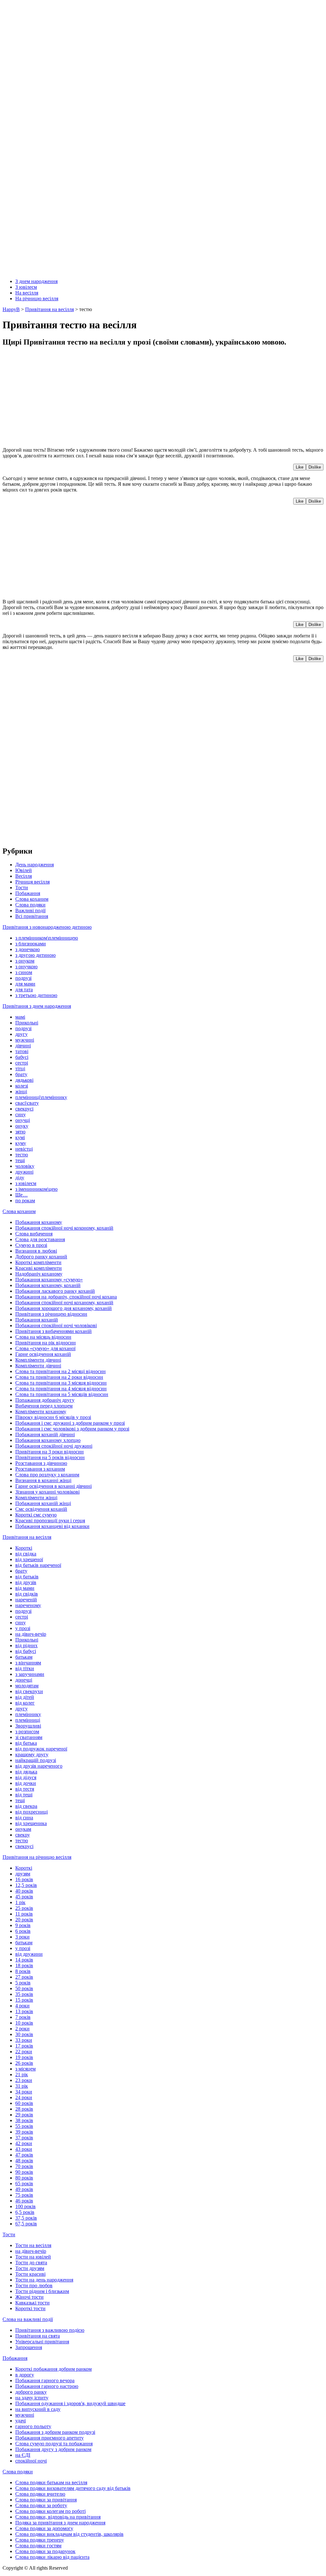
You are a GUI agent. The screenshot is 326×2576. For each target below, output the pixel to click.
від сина (24, 1818)
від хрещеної (29, 1559)
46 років (24, 2201)
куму (21, 1143)
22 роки (24, 2052)
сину (21, 1114)
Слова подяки (30, 905)
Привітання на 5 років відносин (50, 1457)
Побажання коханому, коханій (48, 1285)
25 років (24, 1908)
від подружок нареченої (41, 1749)
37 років (24, 2138)
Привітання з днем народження (37, 1006)
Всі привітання (32, 916)
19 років (24, 2057)
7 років (23, 2017)
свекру (23, 1835)
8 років (23, 1971)
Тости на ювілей (33, 2257)
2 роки (22, 2029)
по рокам (25, 1201)
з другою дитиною (35, 955)
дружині (24, 1172)
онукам (23, 1829)
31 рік (22, 2086)
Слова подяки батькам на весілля (51, 2482)
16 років (24, 1879)
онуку (22, 1126)
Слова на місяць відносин (43, 1337)
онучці (23, 1120)
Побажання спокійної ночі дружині (54, 1446)
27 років (24, 1977)
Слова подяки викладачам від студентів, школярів (69, 2534)
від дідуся (26, 1777)
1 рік (20, 1902)
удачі (21, 2421)
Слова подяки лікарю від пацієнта (52, 2557)
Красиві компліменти (39, 1268)
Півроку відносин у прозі (53, 1417)
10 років (24, 2023)
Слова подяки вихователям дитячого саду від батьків (73, 2488)
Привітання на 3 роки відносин (50, 1452)
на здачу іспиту (32, 2398)
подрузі (23, 978)
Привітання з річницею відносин (51, 1314)
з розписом (27, 1732)
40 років (24, 1891)
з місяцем (25, 2069)
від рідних (26, 1645)
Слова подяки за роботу (41, 2505)
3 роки (22, 1937)
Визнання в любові (36, 1251)
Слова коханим (32, 899)
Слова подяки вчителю (40, 2494)
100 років (25, 2206)
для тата (24, 990)
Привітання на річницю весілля (37, 1857)
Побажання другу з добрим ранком (53, 2449)
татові (22, 1051)
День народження (35, 865)
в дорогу (25, 2375)
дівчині (23, 1046)
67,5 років (26, 2224)
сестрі (22, 1063)
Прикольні (27, 1023)
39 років (24, 2132)
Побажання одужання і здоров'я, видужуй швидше (70, 2403)
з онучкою (26, 967)
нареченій (26, 1600)
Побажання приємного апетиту (50, 2438)
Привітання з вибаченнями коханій (53, 1331)
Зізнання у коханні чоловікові (47, 1492)
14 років (24, 1960)
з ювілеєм (26, 1183)
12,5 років (26, 1885)
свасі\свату (27, 1103)
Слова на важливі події (28, 2319)
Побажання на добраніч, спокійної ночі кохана (66, 1297)
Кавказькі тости (32, 2303)
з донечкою (28, 949)
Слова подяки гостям (38, 2546)
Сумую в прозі (31, 1245)
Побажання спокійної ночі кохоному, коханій (64, 1228)
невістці (24, 1149)
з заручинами (30, 1674)
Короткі (24, 1548)
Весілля (24, 876)
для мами (25, 984)
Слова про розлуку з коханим (47, 1475)
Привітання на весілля (27, 1537)
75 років (24, 2195)
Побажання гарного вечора (45, 2380)
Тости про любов (34, 2285)
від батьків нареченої (38, 1565)
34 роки (24, 2092)
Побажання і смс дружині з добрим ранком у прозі (70, 1423)
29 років (24, 2115)
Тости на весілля (33, 2245)
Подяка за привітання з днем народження (60, 2523)
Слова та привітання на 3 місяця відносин (61, 1383)
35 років (24, 1994)
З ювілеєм (26, 287)
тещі (20, 1160)
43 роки (24, 2149)
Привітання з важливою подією (50, 2330)
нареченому (28, 1605)
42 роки (24, 2143)
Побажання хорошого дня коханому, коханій (64, 1308)
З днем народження (36, 281)
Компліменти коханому (41, 1412)
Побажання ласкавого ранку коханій (55, 1291)
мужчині (25, 1040)
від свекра (26, 1806)
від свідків (27, 1594)
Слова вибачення (34, 1234)
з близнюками (31, 944)
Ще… (21, 1195)
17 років (24, 2046)
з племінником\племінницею (47, 938)
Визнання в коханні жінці (43, 1480)
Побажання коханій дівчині (45, 1434)
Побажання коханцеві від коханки (52, 1526)
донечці (24, 1680)
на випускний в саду (38, 2409)
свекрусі (24, 1109)
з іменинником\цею (36, 1189)
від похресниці (32, 1812)
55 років (24, 2126)
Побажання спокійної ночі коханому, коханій (64, 1303)
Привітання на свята (38, 2336)
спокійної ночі (31, 2461)
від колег (25, 1703)
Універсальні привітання (42, 2342)
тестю (22, 1155)
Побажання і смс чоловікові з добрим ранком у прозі (72, 1429)
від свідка (26, 1554)
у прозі (23, 1628)
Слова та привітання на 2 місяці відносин (60, 1371)
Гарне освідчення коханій (43, 1354)
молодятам (27, 1686)
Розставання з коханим (40, 1469)
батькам (24, 1657)
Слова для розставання (40, 1239)
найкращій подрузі (36, 1760)
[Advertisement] (163, 397)
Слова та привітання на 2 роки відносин (59, 1377)
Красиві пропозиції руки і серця (50, 1521)
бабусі (22, 1057)
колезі (22, 1086)
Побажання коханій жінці (43, 1503)
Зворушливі (28, 1726)
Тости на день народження (44, 2280)
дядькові (24, 1080)
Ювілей (24, 870)
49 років (24, 2189)
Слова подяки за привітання (46, 2500)
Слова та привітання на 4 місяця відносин (61, 1389)
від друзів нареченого (39, 1766)
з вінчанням (28, 1663)
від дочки (26, 1783)
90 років (24, 2172)
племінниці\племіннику (41, 1097)
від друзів (26, 1582)
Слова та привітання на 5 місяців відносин (62, 1394)
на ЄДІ (23, 2455)
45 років (24, 1897)
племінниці (28, 1720)
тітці (20, 1069)
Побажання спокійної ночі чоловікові (56, 1325)
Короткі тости (30, 2308)
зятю (20, 1132)
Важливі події (30, 910)
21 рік (22, 2074)
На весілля (27, 293)
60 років (24, 2103)
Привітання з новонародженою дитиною (47, 927)
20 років (24, 1920)
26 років (24, 2063)
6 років (23, 1931)
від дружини (29, 1954)
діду (20, 1178)
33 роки (24, 2040)
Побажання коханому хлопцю (48, 1440)
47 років (24, 2155)
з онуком (25, 961)
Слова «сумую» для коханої (45, 1348)
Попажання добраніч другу (45, 1400)
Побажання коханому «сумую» (49, 1280)
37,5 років (26, 2218)
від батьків (27, 1577)
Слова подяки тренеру (40, 2540)
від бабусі (26, 1651)
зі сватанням (29, 1737)
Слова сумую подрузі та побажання (54, 2444)
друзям (23, 1874)
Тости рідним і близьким (42, 2291)
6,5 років (25, 2212)
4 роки (22, 2006)
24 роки (24, 2097)
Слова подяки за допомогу (44, 2528)
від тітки (25, 1668)
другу (21, 1034)
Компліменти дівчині (38, 1360)
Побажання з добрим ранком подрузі (55, 2432)
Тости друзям (30, 2268)
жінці (21, 1092)
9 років (23, 1925)
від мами (25, 1588)
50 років (24, 1988)
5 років (23, 1983)
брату (21, 1074)
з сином (24, 972)
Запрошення (29, 2347)
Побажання (28, 893)
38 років (24, 2120)
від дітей (25, 1697)
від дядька (26, 1772)
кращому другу (32, 1754)
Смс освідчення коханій (41, 1509)
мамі (20, 1017)
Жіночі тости (29, 2297)
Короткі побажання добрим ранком (53, 2369)
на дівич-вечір (31, 1634)
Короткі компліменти (38, 1262)
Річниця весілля (32, 882)
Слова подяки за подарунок (45, 2551)
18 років (24, 1965)
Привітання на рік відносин (46, 1343)
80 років (24, 2178)
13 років (24, 2011)
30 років (24, 2034)
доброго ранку (31, 2392)
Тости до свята (31, 2263)
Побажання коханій (37, 1320)
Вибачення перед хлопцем (44, 1406)
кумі (20, 1137)
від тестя (25, 1789)
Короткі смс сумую (36, 1515)
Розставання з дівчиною (41, 1463)
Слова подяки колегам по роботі (50, 2511)
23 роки (24, 2080)
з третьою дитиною (36, 995)
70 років (24, 2166)
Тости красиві (30, 2274)
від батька (26, 1743)
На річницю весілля (37, 298)
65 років (24, 2183)
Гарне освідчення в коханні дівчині (53, 1486)
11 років (24, 1914)
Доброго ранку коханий (41, 1257)
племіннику (28, 1714)
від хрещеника (31, 1823)
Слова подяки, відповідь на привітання (58, 2517)
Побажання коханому (39, 1222)
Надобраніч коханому (39, 1274)
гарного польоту (33, 2426)
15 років (24, 2000)
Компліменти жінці (36, 1498)
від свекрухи (29, 1691)
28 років (24, 2109)
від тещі (24, 1795)
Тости (22, 888)
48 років (24, 2161)
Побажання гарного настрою (47, 2386)
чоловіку (25, 1166)
